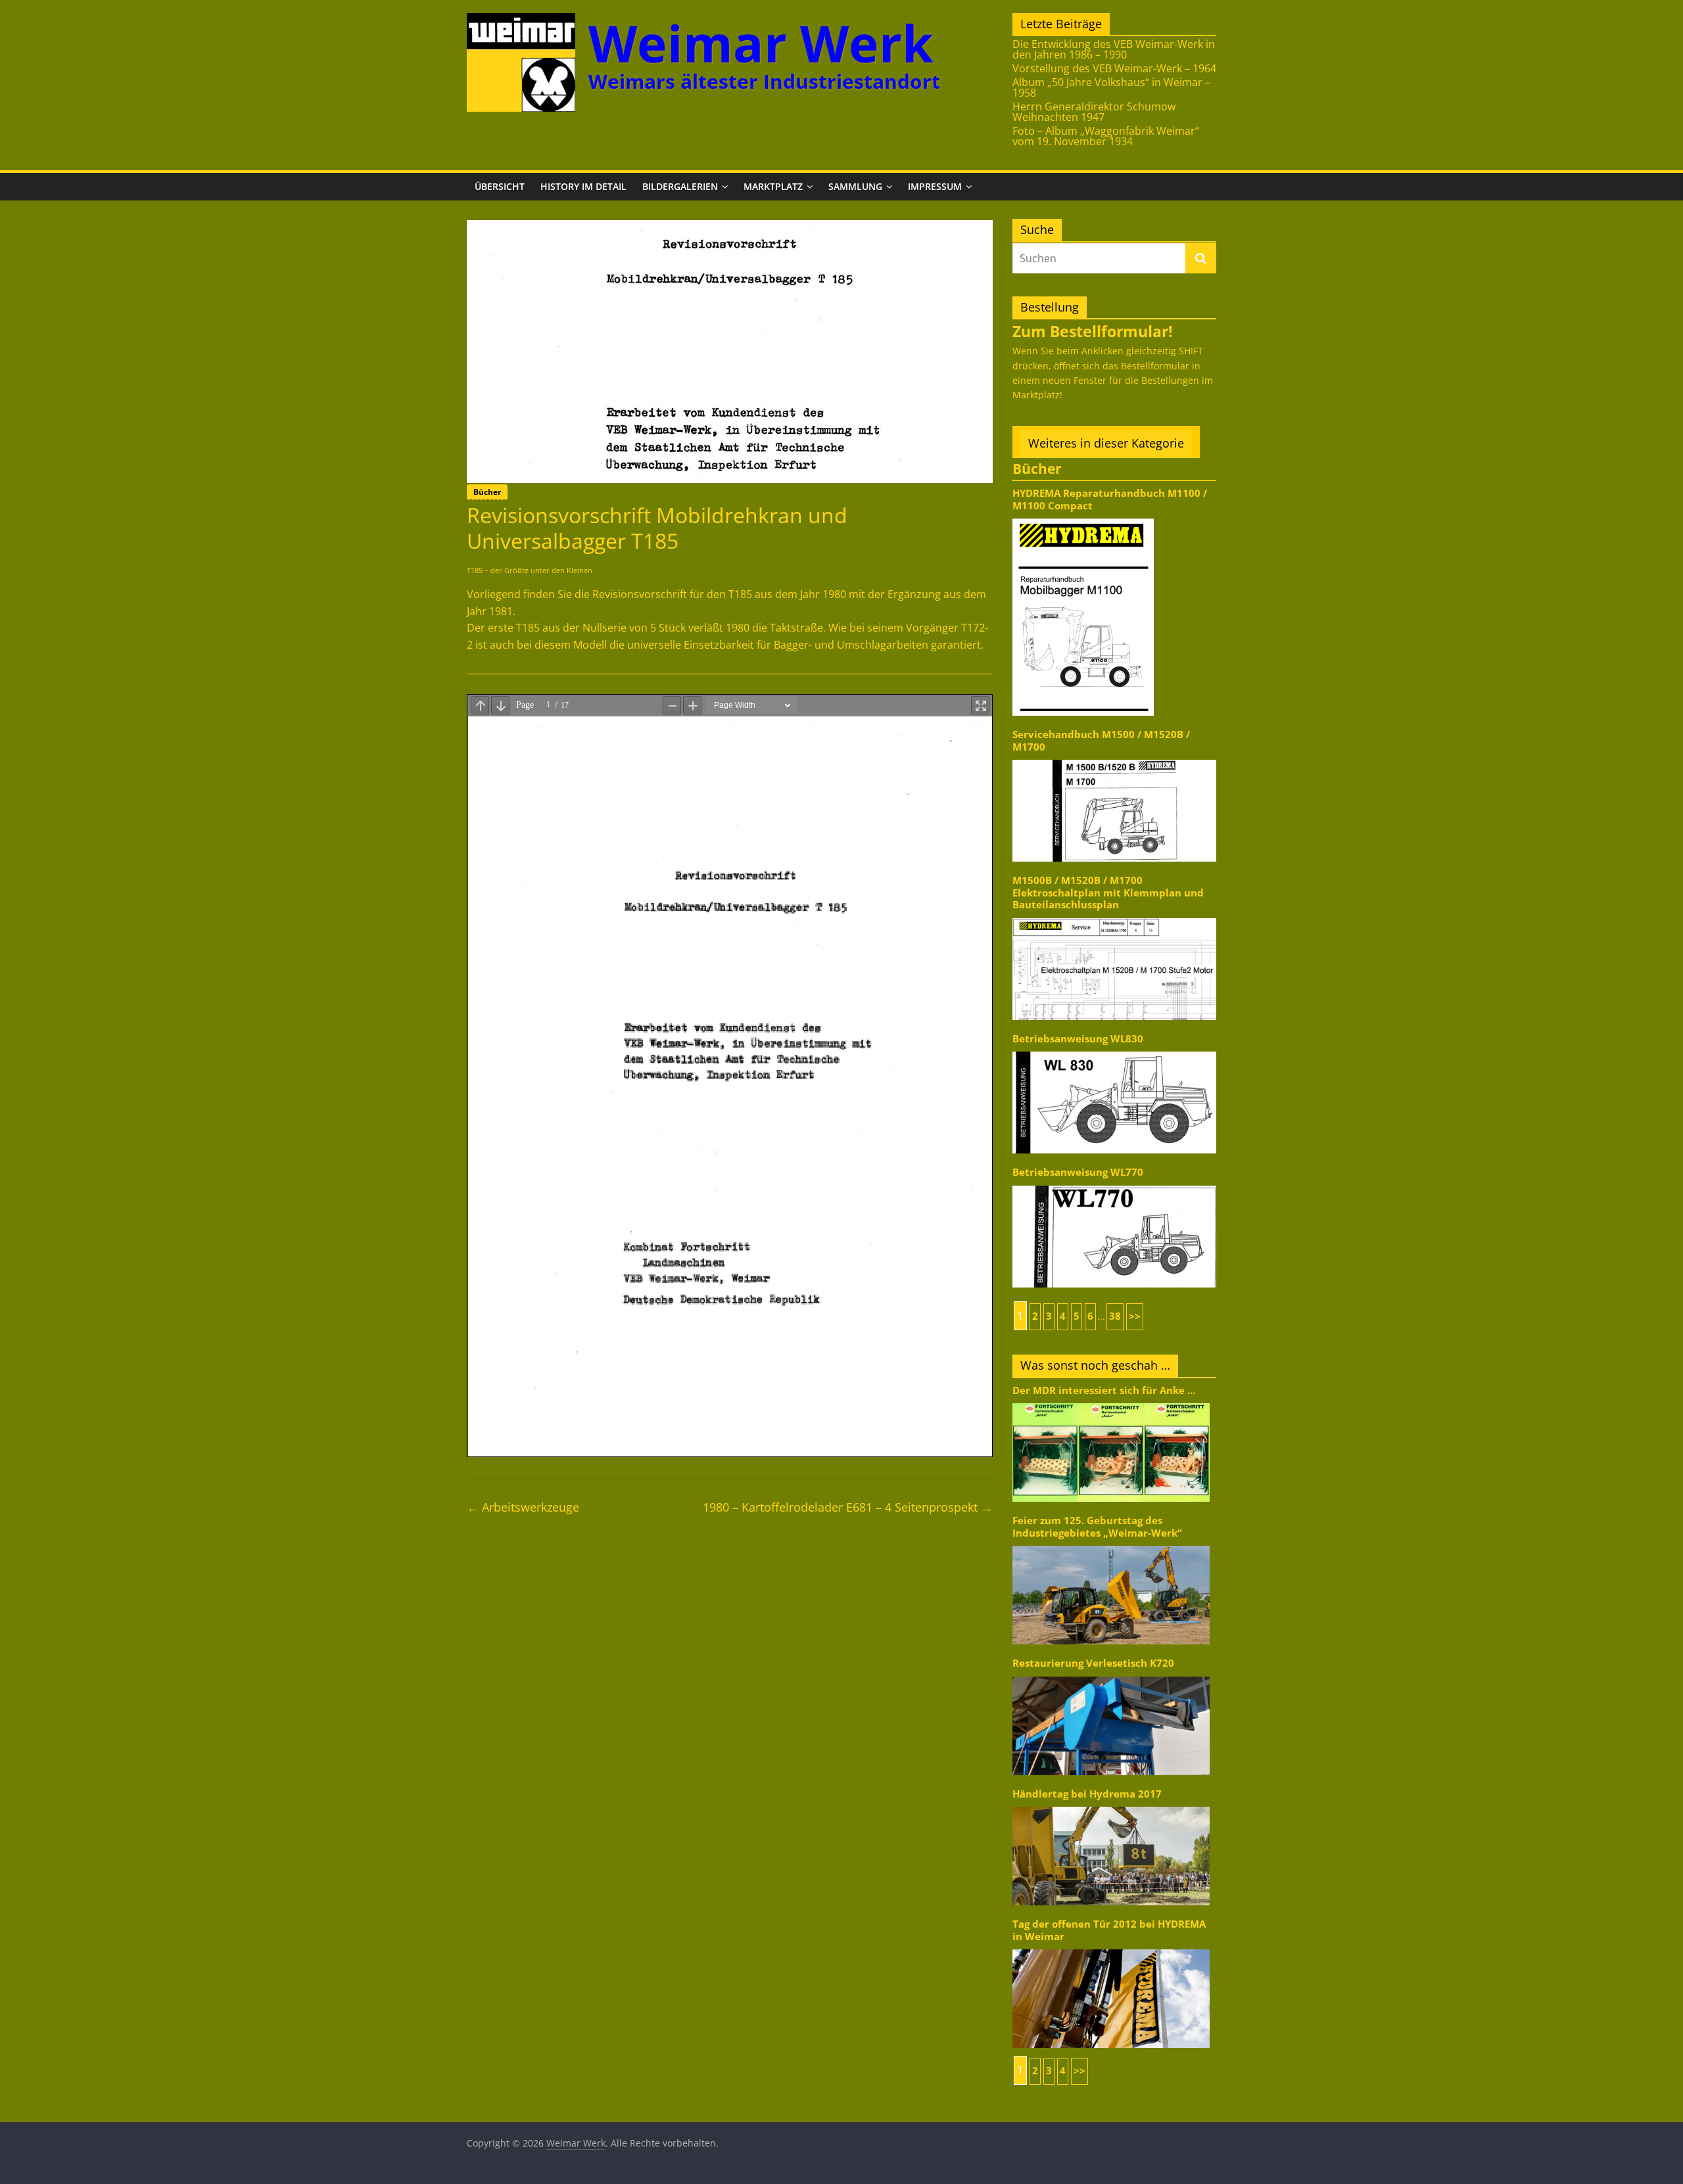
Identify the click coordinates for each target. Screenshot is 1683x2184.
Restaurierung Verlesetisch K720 (1093, 1663)
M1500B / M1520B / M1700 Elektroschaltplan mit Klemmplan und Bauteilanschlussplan (1108, 893)
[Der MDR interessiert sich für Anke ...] (1111, 1402)
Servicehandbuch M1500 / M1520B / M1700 (1101, 740)
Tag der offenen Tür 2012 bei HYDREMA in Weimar (1109, 1930)
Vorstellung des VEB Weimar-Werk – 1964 (1114, 68)
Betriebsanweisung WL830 (1078, 1039)
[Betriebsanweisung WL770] (1114, 1185)
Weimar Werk (761, 43)
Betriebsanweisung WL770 (1078, 1172)
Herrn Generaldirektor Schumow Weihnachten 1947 (1094, 112)
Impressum (935, 186)
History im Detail (583, 186)
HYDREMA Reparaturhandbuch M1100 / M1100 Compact (1110, 499)
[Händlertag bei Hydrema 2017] (1111, 1806)
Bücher (487, 492)
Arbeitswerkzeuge (523, 1507)
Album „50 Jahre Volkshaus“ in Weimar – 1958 (1111, 87)
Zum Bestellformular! (1093, 331)
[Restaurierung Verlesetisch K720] (1111, 1676)
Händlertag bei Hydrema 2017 (1087, 1794)
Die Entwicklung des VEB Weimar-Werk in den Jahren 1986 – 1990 (1114, 49)
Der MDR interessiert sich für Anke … (1104, 1390)
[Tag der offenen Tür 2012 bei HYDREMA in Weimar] (1111, 1948)
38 (1115, 1316)
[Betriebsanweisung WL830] (1114, 1051)
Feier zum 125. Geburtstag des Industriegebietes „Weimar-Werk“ (1097, 1526)
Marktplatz (773, 186)
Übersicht (500, 186)
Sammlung (855, 186)
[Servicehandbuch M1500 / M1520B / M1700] (1114, 759)
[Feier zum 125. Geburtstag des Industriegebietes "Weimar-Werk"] (1111, 1545)
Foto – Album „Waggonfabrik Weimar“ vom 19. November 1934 (1106, 136)
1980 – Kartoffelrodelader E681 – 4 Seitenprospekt (848, 1507)
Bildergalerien (680, 186)
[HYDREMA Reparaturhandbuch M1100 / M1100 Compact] (1083, 518)
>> (1135, 1316)
